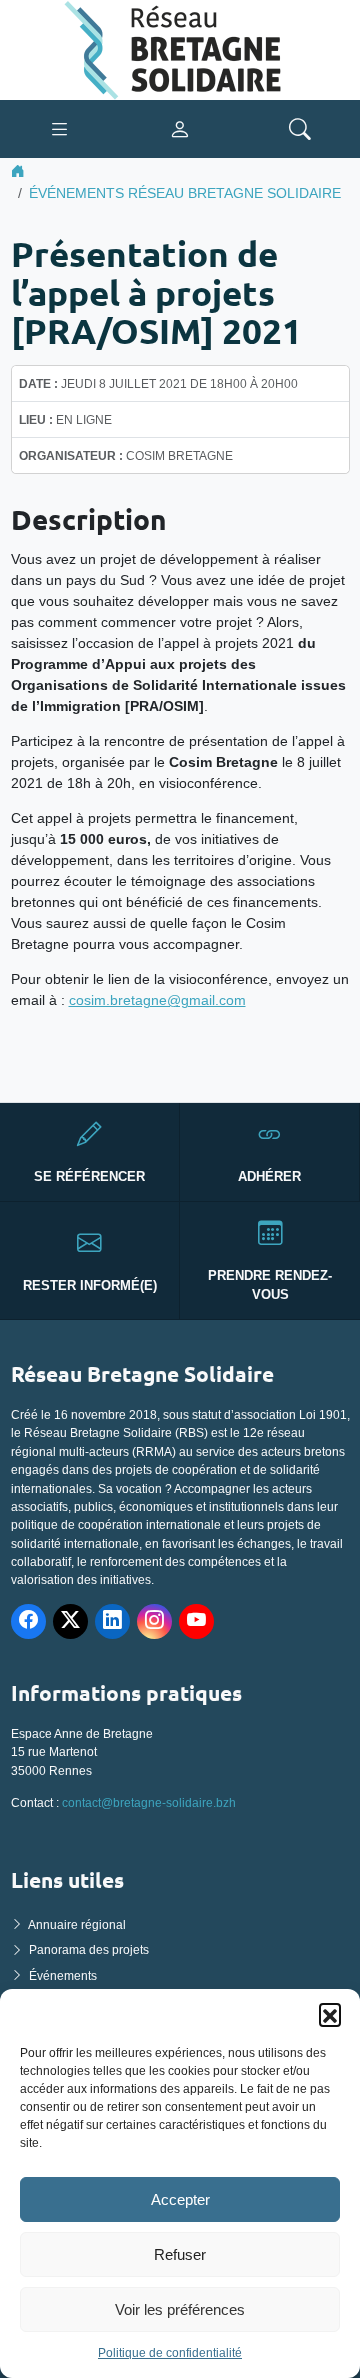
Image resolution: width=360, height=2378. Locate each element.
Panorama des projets (89, 1950)
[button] (330, 2014)
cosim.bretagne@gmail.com (157, 1000)
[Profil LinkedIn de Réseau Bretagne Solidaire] (112, 1621)
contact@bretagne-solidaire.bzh (149, 1803)
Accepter (180, 2199)
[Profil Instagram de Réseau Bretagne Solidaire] (154, 1621)
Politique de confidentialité (170, 2353)
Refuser (180, 2254)
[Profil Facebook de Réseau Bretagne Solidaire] (28, 1621)
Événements (63, 1976)
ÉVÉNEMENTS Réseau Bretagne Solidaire (185, 193)
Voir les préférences (180, 2309)
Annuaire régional (77, 1925)
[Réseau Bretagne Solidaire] (180, 49)
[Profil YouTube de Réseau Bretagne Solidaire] (196, 1621)
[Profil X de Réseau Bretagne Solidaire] (70, 1621)
